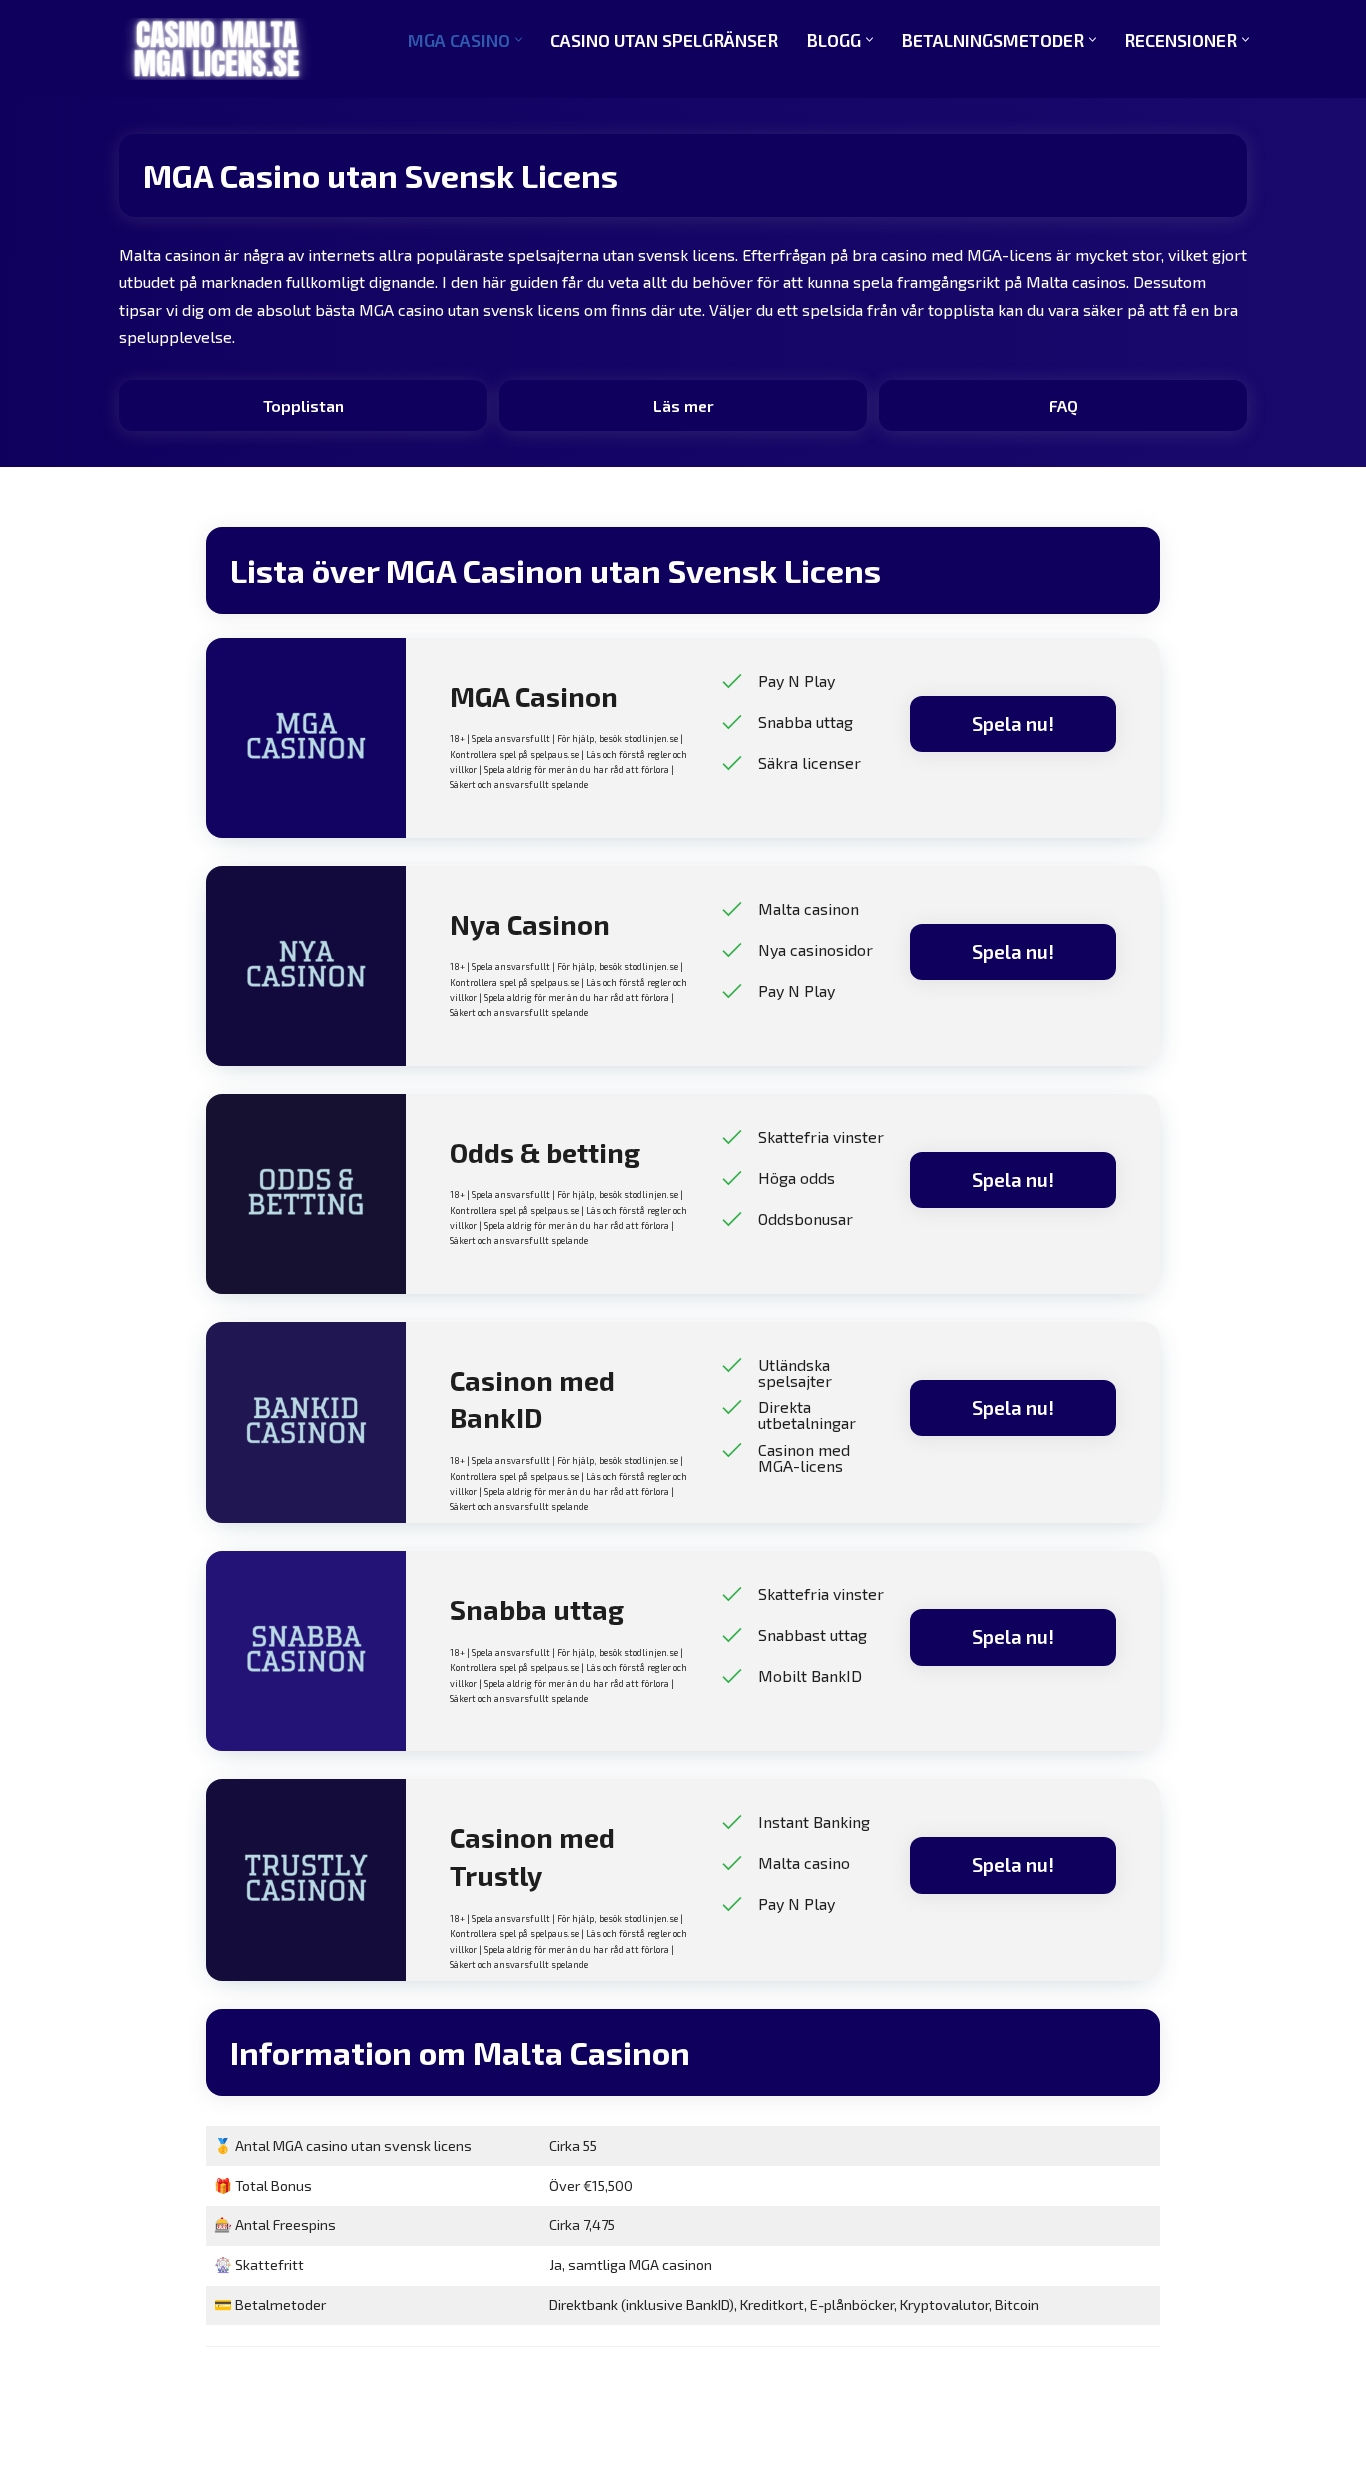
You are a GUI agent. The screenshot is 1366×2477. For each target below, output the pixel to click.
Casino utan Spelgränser (664, 40)
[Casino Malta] (216, 49)
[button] (518, 39)
